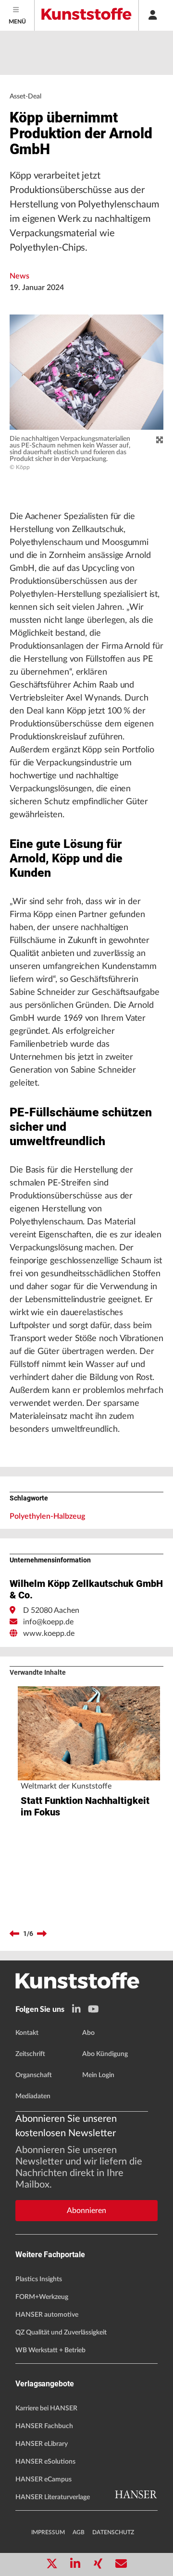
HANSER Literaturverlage (53, 2497)
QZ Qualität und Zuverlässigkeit (61, 2333)
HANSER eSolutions (45, 2462)
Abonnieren (86, 2211)
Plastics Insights (39, 2279)
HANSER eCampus (43, 2479)
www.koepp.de (49, 1633)
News (19, 276)
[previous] (14, 1934)
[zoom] (160, 440)
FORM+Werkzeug (42, 2297)
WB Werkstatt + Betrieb (50, 2350)
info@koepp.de (48, 1622)
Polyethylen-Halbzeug (47, 1516)
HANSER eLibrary (42, 2444)
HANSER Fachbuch (44, 2426)
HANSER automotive (47, 2315)
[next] (42, 1934)
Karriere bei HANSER (46, 2408)
